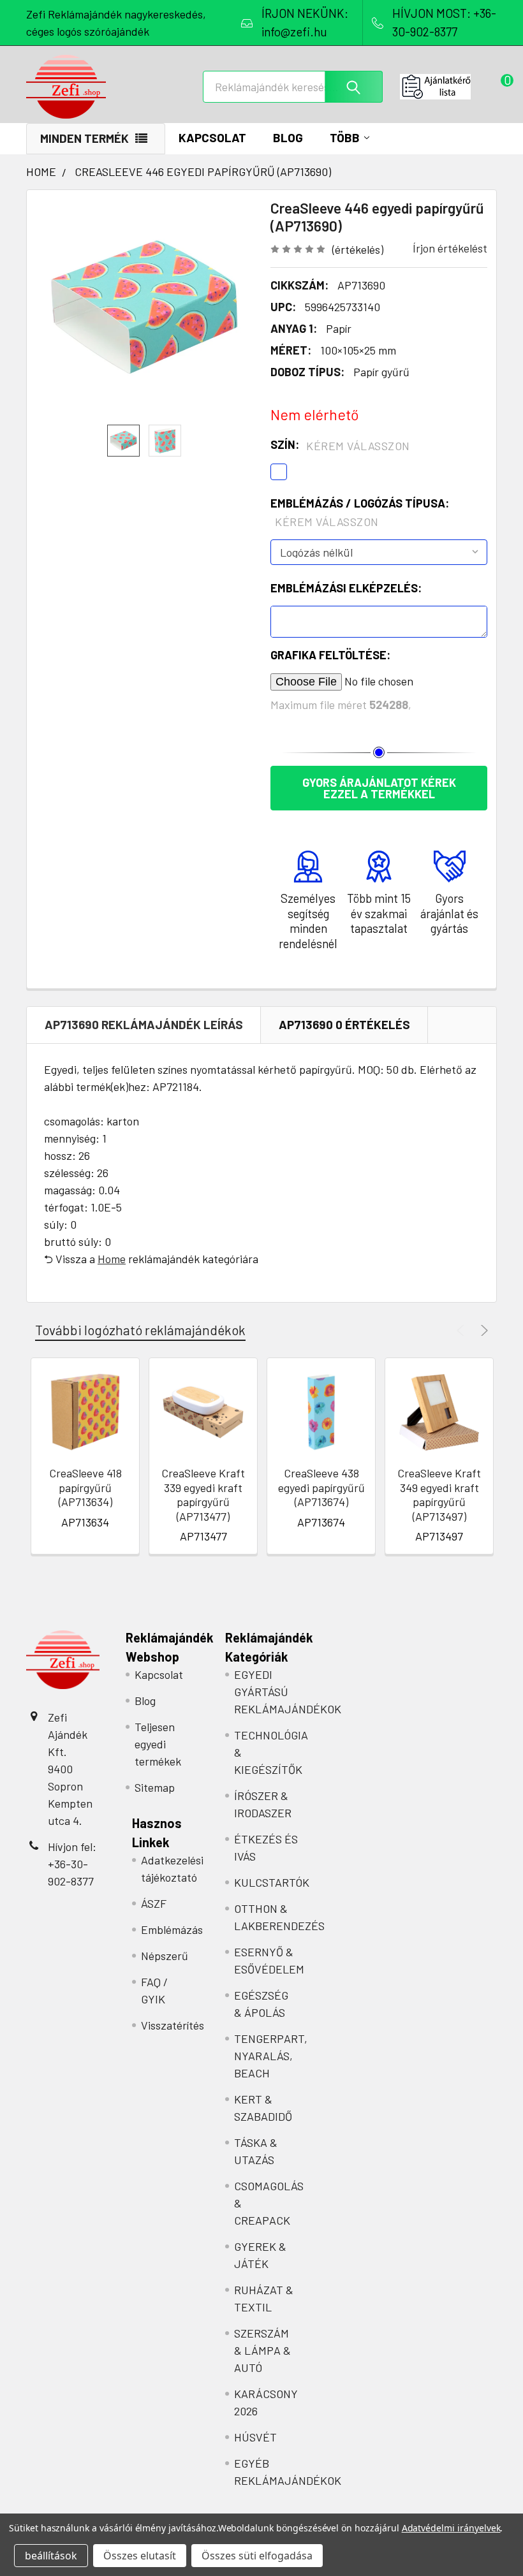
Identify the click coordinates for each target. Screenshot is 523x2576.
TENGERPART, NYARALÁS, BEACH (271, 2056)
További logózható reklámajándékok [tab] (140, 1330)
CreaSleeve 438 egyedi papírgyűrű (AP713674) (321, 1487)
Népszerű (165, 1956)
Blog (288, 137)
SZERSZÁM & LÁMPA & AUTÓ (262, 2350)
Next (482, 1330)
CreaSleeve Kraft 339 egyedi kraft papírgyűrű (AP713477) (203, 1495)
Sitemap (155, 1787)
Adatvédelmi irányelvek (451, 2528)
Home (112, 1259)
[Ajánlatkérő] (448, 87)
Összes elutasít (140, 2556)
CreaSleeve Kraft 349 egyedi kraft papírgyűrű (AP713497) (439, 1495)
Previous (462, 1330)
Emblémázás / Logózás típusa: (360, 512)
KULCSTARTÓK (272, 1882)
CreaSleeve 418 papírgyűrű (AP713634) (85, 1487)
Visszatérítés (173, 2025)
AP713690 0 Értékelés (344, 1024)
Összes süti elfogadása (257, 2556)
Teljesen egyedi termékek (158, 1744)
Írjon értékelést (450, 248)
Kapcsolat (212, 137)
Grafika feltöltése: (330, 655)
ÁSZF (154, 1903)
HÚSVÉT (255, 2437)
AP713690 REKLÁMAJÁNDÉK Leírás (144, 1024)
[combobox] (293, 87)
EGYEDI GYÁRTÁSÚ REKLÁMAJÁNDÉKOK (288, 1692)
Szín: (340, 445)
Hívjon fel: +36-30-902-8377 (72, 1864)
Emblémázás (172, 1929)
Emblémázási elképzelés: (346, 588)
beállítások (51, 2556)
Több (345, 137)
